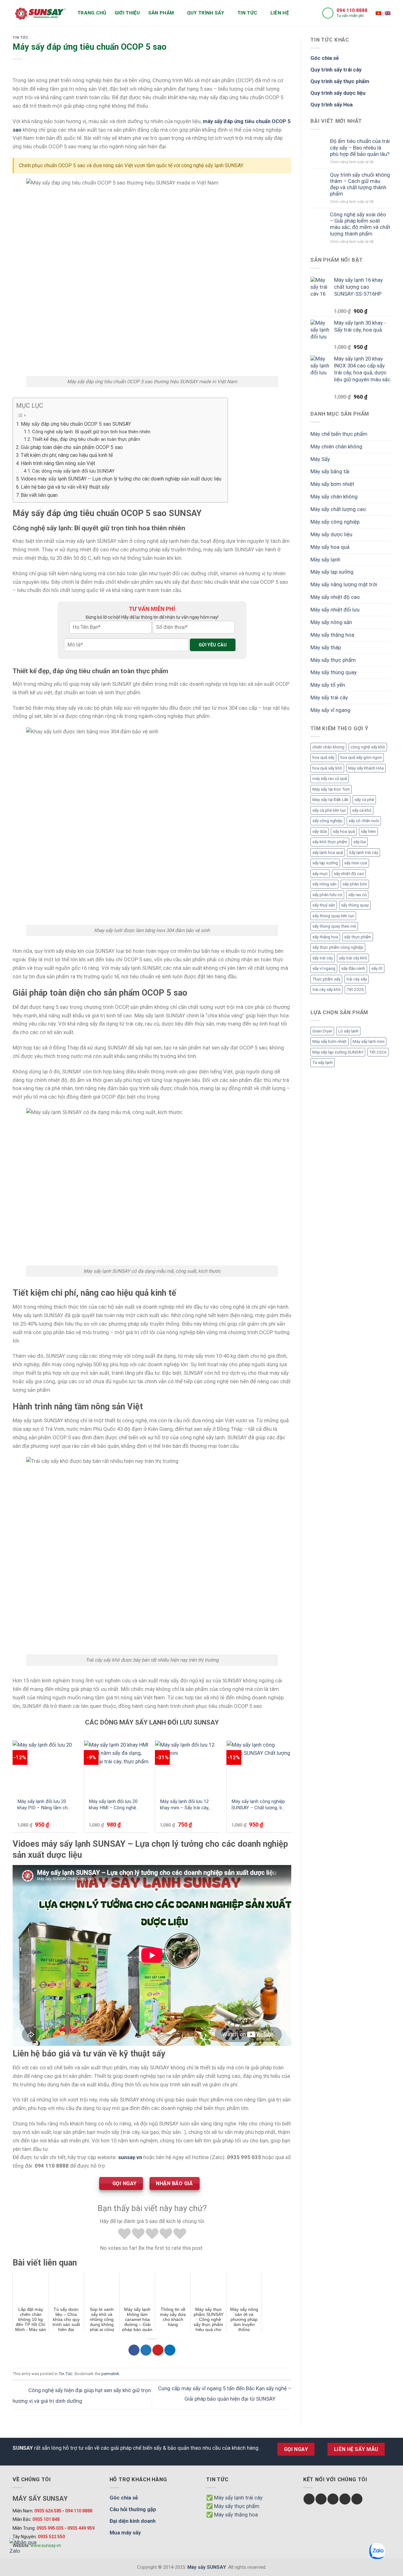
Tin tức (247, 13)
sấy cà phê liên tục (329, 810)
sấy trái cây (323, 958)
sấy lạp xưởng (325, 863)
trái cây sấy (357, 979)
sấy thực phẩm (358, 937)
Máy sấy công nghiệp (335, 522)
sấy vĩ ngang (324, 968)
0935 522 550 (51, 2537)
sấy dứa (320, 831)
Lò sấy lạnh (348, 1031)
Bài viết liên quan (39, 495)
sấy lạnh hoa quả (328, 853)
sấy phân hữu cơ (327, 895)
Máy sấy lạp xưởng (332, 572)
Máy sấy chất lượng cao (338, 509)
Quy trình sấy (206, 13)
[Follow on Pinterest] (357, 2499)
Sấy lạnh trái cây (363, 853)
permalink (110, 2374)
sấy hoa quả (344, 831)
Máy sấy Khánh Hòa (366, 768)
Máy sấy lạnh (325, 560)
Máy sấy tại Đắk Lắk (330, 800)
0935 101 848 (46, 2519)
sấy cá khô (362, 810)
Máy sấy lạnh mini (369, 1041)
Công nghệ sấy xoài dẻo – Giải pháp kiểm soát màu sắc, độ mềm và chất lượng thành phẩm (360, 224)
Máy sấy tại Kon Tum (331, 789)
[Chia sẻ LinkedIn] (170, 2350)
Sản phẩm (161, 13)
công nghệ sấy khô (368, 747)
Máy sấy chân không (334, 497)
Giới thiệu (127, 13)
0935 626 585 (48, 2511)
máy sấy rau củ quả (330, 779)
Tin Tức (20, 37)
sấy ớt (377, 968)
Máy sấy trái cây (329, 697)
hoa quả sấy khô (327, 768)
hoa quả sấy (323, 757)
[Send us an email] (345, 2499)
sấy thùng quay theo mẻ (334, 926)
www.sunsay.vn (46, 2545)
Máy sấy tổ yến (328, 685)
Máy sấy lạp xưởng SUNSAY (338, 1052)
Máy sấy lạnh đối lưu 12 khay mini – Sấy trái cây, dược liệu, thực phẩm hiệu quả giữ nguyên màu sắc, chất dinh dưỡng (187, 1805)
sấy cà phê (364, 800)
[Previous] (13, 1789)
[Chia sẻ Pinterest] (158, 2350)
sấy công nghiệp (327, 821)
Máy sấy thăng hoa (332, 635)
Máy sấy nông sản (331, 622)
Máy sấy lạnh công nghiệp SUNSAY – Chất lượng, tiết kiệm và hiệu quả (259, 1805)
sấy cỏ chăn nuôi (364, 821)
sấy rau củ (357, 895)
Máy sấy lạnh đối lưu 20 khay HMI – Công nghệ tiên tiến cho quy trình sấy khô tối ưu (115, 1805)
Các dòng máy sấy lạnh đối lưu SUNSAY (73, 471)
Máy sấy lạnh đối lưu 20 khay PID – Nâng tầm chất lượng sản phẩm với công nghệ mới (45, 1805)
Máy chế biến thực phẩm (339, 434)
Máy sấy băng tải (330, 471)
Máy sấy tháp (326, 647)
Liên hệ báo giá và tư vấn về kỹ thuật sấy (65, 487)
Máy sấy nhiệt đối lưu (335, 610)
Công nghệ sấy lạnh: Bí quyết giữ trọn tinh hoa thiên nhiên (91, 432)
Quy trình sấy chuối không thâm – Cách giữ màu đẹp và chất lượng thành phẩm (360, 184)
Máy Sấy (320, 459)
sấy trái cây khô (353, 958)
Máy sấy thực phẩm (333, 660)
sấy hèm (368, 831)
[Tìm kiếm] (300, 13)
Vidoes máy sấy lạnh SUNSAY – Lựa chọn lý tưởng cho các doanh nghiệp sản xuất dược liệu (121, 479)
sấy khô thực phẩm (330, 842)
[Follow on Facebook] (309, 2499)
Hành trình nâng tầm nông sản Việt (58, 463)
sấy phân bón (355, 884)
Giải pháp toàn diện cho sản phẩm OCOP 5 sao (72, 447)
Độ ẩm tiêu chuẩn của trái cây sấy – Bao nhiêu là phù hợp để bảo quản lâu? (360, 147)
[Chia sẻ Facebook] (134, 2350)
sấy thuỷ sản (324, 905)
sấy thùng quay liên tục (333, 916)
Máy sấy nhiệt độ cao (335, 597)
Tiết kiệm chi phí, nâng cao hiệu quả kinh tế (67, 455)
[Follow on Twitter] (333, 2499)
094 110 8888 (352, 10)
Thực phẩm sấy (326, 979)
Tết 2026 (355, 989)
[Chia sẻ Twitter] (146, 2350)
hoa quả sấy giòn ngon (361, 757)
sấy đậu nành (353, 968)
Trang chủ (92, 13)
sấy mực (320, 874)
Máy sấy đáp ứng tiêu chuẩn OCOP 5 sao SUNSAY (76, 424)
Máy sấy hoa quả (330, 547)
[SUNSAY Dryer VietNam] (388, 13)
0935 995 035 (50, 2528)
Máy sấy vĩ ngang (330, 710)
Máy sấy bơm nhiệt (332, 484)
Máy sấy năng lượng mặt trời (344, 584)
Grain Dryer (322, 1031)
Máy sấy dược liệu (331, 534)
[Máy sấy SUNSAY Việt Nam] (378, 13)
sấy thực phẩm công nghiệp (338, 947)
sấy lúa (360, 842)
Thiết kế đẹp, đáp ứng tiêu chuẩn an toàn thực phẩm (86, 439)
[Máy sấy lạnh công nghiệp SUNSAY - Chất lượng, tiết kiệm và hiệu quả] (259, 1767)
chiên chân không (328, 747)
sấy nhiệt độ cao (349, 874)
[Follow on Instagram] (321, 2499)
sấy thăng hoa (325, 937)
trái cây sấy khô (326, 989)
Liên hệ (280, 13)
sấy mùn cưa (356, 863)
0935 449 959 (81, 2528)
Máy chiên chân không (336, 446)
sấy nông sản (324, 884)
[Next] (291, 1789)
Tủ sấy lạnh (323, 1063)
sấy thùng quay (355, 905)
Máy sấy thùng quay (334, 672)
